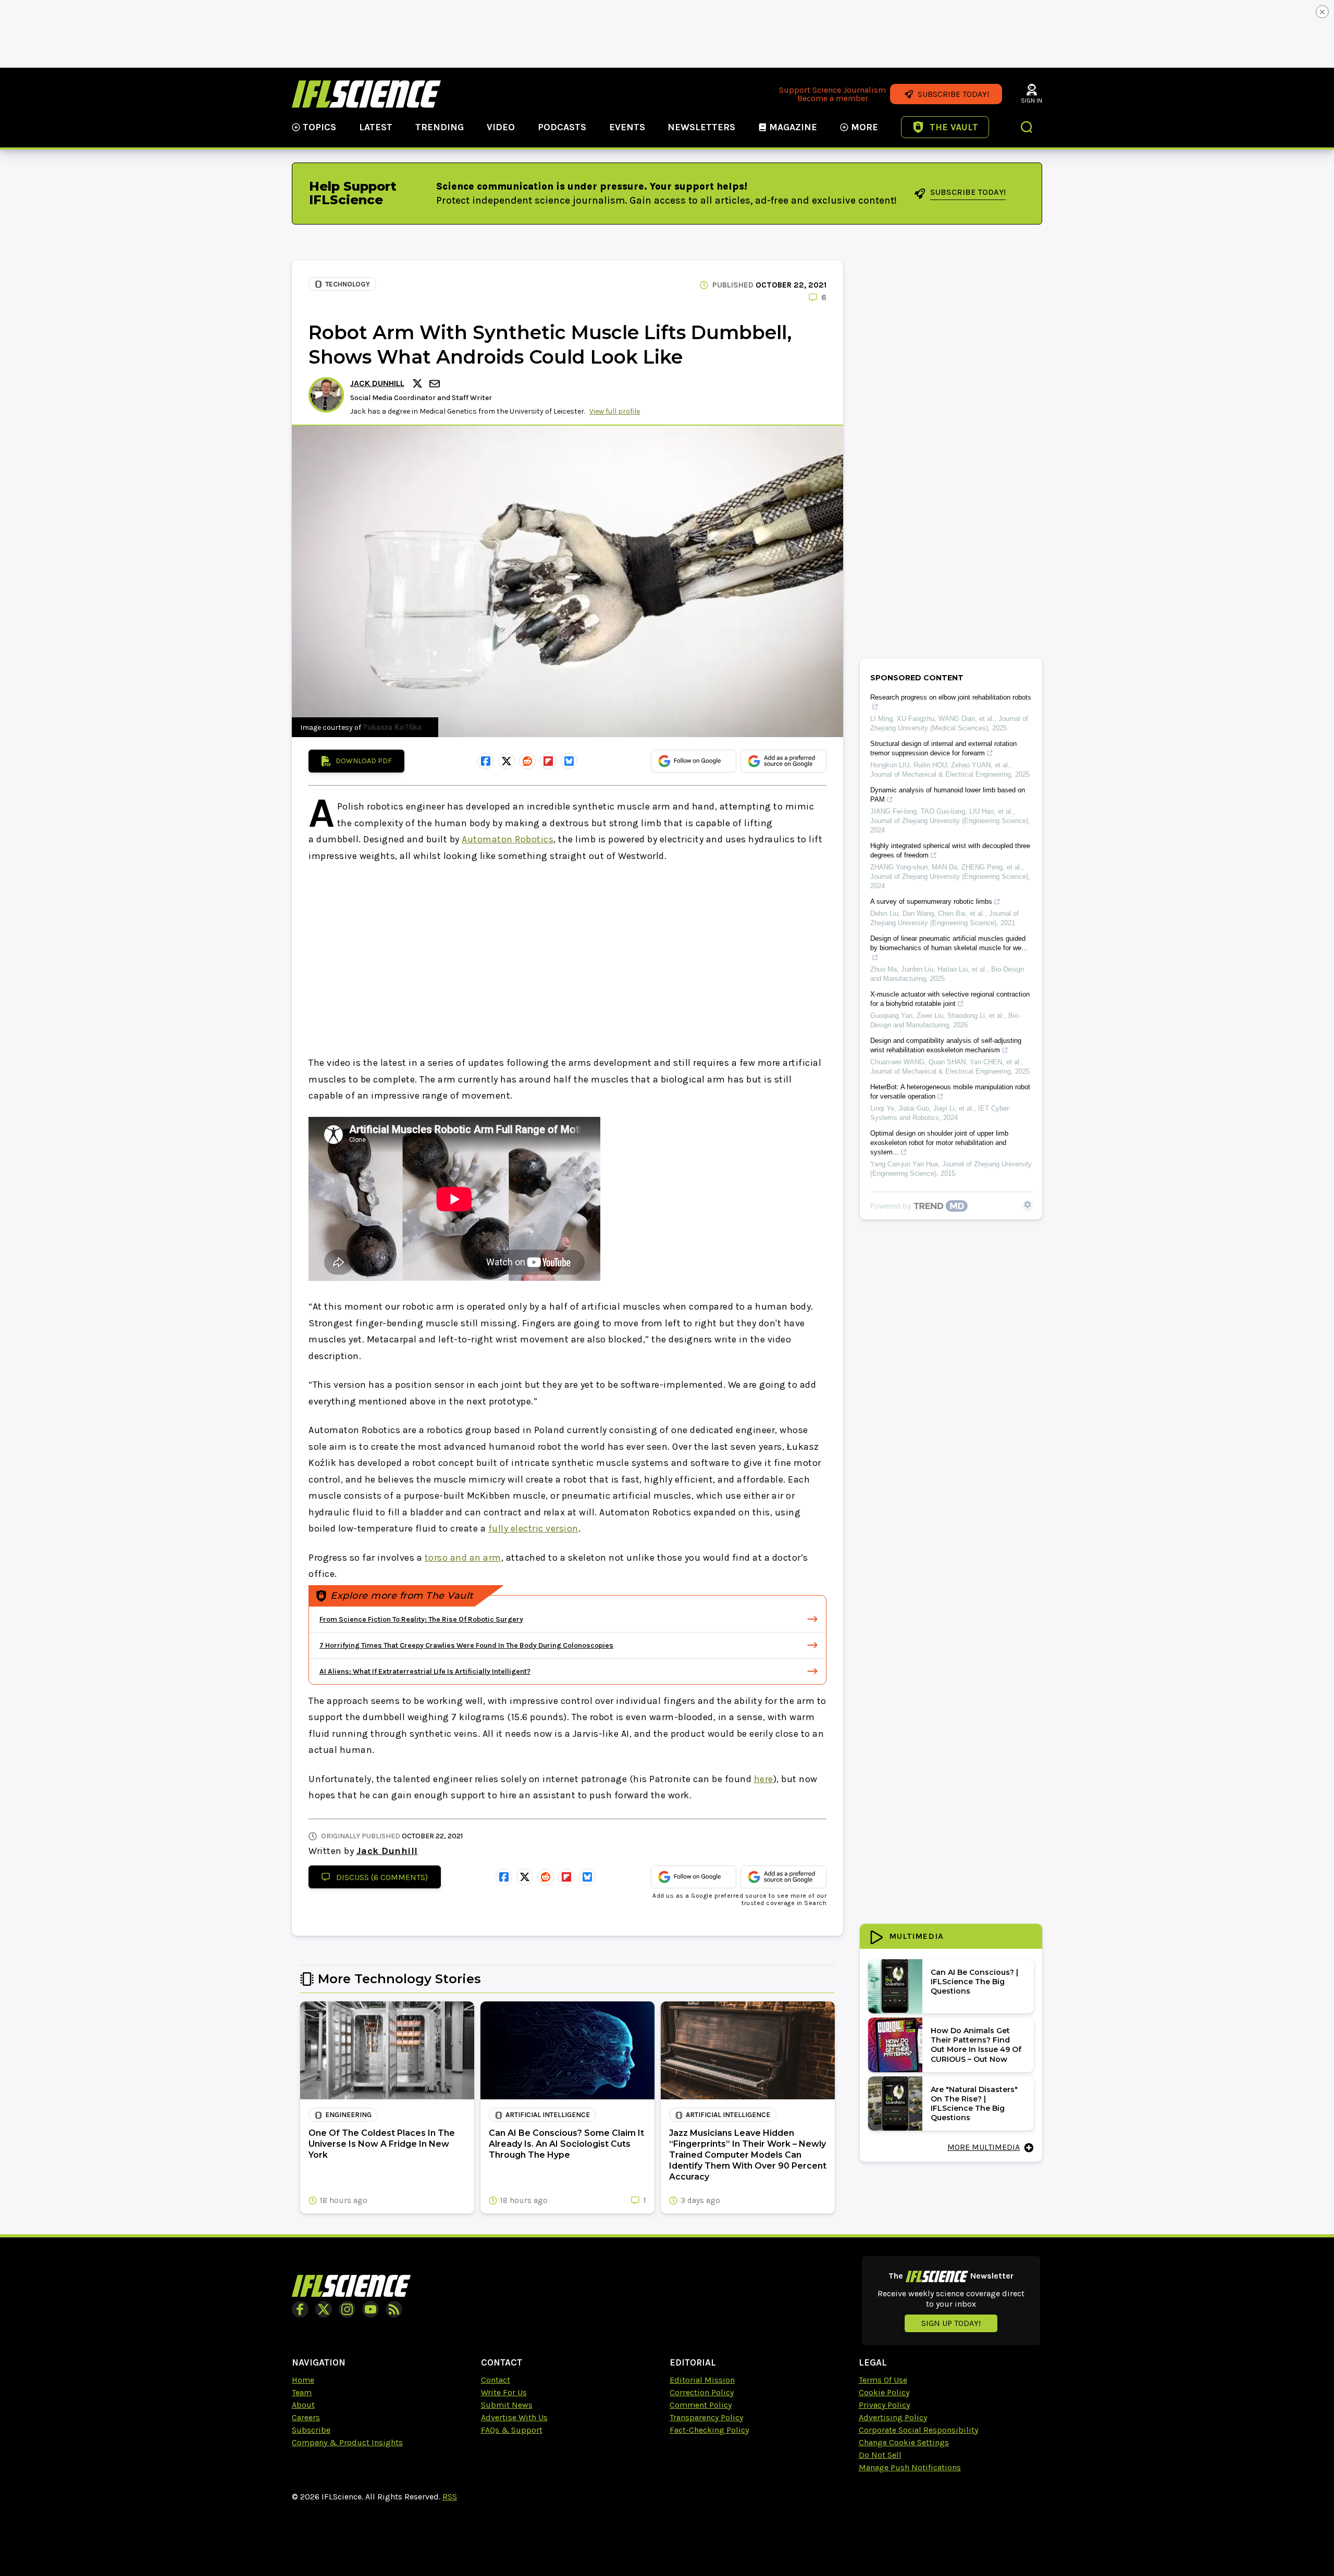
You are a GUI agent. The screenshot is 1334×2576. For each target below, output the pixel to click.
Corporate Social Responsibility (918, 2430)
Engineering (348, 2115)
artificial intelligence (548, 2115)
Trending (440, 127)
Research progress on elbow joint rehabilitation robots (951, 697)
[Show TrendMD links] (1028, 1204)
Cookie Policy (884, 2392)
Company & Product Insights (347, 2442)
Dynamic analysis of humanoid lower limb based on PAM (948, 795)
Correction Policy (702, 2392)
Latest (376, 127)
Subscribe (311, 2430)
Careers (306, 2417)
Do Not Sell (880, 2455)
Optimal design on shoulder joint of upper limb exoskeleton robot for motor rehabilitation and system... (939, 1143)
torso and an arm (463, 1558)
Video (501, 127)
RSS (450, 2497)
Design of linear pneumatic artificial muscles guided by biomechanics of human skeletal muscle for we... (949, 943)
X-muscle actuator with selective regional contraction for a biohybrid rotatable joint (950, 999)
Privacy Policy (884, 2405)
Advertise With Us (514, 2417)
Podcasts (562, 127)
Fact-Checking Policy (709, 2430)
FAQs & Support (512, 2430)
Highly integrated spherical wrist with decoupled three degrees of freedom (950, 850)
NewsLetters (701, 127)
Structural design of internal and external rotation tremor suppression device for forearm (943, 748)
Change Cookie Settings (904, 2442)
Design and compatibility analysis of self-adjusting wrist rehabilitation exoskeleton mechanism (946, 1045)
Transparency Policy (706, 2417)
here (764, 1779)
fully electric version (533, 1528)
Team (302, 2392)
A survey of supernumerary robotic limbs (931, 901)
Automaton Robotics (508, 839)
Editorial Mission (702, 2380)
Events (627, 127)
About (303, 2405)
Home (303, 2380)
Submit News (507, 2405)
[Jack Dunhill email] (436, 384)
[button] (1027, 128)
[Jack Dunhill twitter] (419, 383)
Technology (348, 284)
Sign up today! (951, 2323)
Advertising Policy (893, 2417)
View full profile (615, 411)
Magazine (793, 127)
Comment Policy (701, 2405)
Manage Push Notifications (910, 2467)
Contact (496, 2380)
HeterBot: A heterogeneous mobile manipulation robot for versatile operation (950, 1092)
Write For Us (504, 2392)
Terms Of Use (883, 2380)
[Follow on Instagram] (347, 2309)
